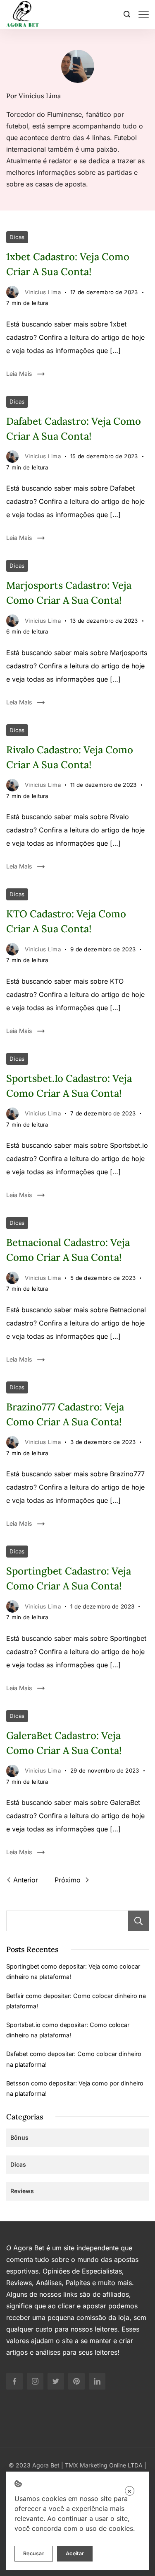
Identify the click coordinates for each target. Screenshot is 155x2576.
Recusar (34, 2553)
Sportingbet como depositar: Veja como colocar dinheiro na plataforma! (73, 1971)
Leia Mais (19, 374)
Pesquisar (138, 1921)
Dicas (17, 237)
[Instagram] (35, 2381)
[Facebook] (14, 2381)
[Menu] (144, 15)
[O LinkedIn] (97, 2381)
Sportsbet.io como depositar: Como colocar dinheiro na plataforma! (68, 2030)
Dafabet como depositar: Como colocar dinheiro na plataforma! (74, 2059)
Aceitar (75, 2553)
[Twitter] (56, 2381)
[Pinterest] (76, 2381)
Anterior (26, 1880)
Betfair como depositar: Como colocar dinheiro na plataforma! (76, 2001)
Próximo (69, 1880)
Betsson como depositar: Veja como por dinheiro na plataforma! (75, 2088)
